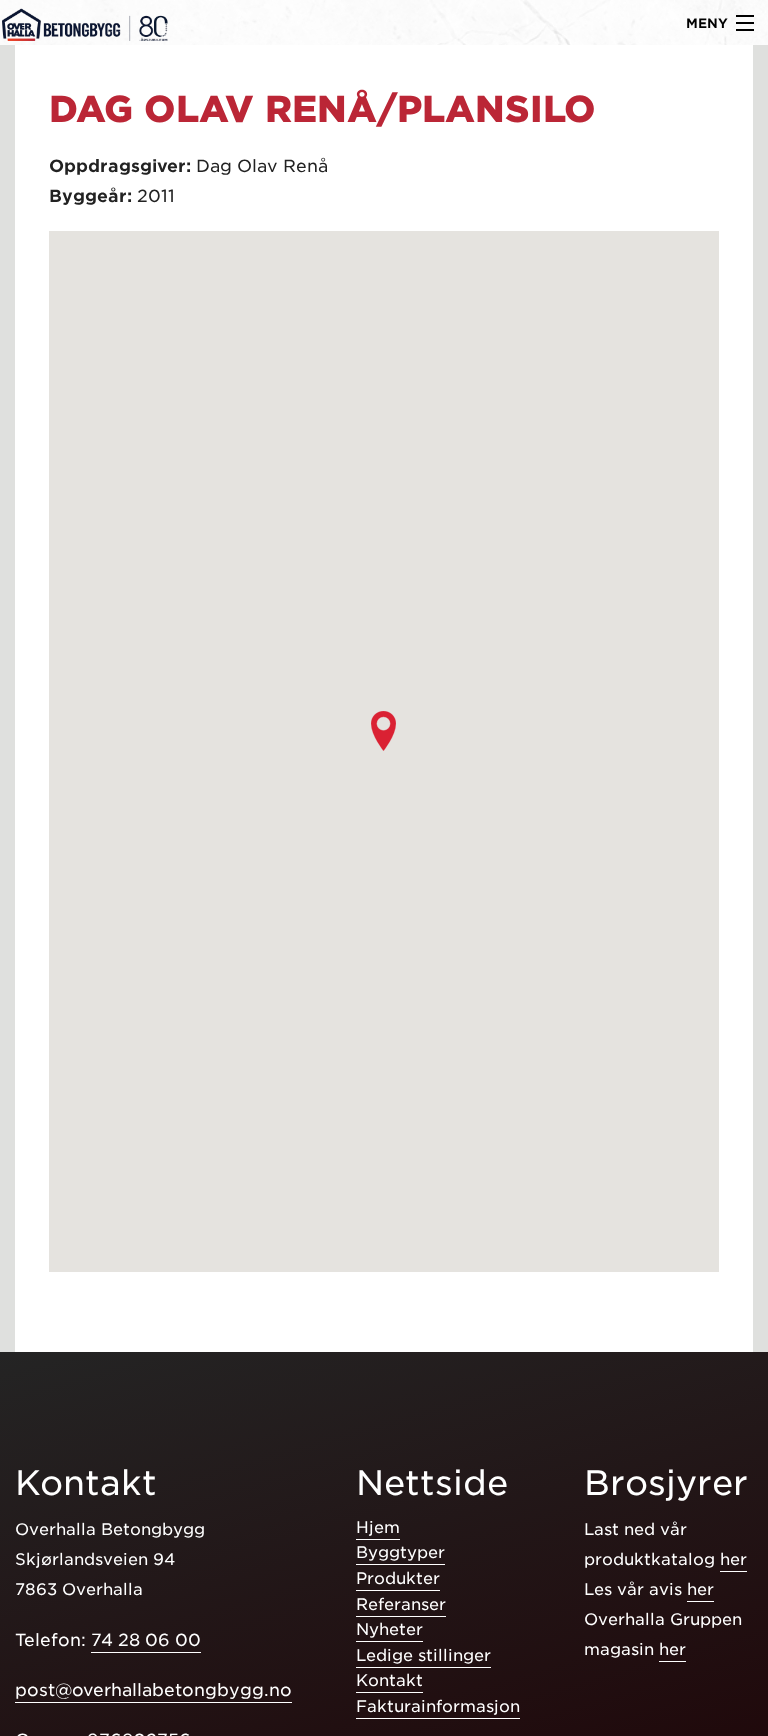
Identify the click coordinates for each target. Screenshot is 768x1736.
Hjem (378, 1527)
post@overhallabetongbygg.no (153, 1690)
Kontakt (389, 1680)
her (733, 1559)
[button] (383, 730)
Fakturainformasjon (438, 1706)
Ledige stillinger (423, 1655)
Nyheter (389, 1629)
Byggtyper (400, 1552)
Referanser (401, 1604)
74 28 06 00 (146, 1640)
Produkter (398, 1578)
